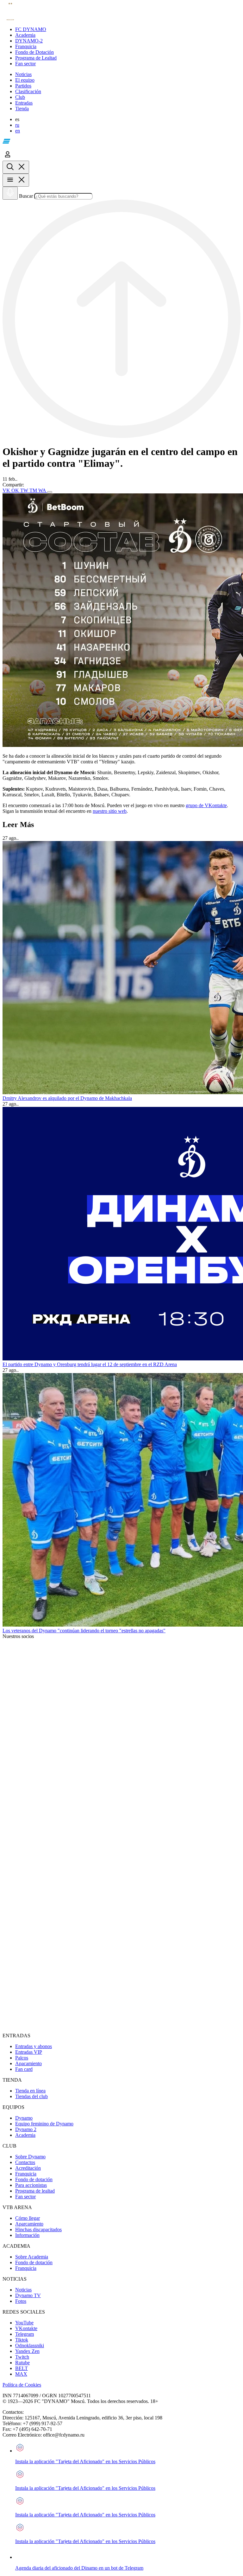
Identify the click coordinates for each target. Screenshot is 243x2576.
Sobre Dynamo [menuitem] (30, 2157)
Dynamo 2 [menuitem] (26, 2129)
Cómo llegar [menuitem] (28, 2218)
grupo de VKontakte (206, 805)
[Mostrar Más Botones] (50, 492)
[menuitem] (128, 29)
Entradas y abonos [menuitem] (34, 2046)
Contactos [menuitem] (25, 2162)
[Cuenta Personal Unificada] (8, 158)
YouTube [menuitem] (24, 2323)
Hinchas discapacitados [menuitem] (38, 2229)
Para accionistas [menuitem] (31, 2185)
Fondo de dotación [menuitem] (34, 2179)
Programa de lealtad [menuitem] (35, 2191)
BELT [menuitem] (22, 2368)
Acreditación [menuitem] (28, 2168)
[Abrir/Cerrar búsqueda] (16, 167)
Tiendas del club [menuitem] (31, 2096)
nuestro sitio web (110, 811)
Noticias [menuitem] (23, 2290)
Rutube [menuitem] (22, 2363)
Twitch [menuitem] (22, 2357)
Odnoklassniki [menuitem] (30, 2345)
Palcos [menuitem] (22, 2058)
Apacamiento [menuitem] (28, 2063)
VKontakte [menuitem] (26, 2328)
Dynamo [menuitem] (24, 2118)
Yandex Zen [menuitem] (27, 2351)
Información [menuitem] (27, 2235)
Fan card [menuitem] (24, 2069)
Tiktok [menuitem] (22, 2340)
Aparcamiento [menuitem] (29, 2224)
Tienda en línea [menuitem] (30, 2091)
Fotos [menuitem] (21, 2301)
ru (17, 125)
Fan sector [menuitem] (25, 2197)
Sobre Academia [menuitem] (32, 2257)
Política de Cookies (22, 2385)
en (18, 131)
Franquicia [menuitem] (26, 2174)
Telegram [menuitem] (25, 2334)
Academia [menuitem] (25, 2135)
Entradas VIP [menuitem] (29, 2052)
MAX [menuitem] (21, 2374)
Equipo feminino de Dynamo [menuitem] (44, 2124)
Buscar (26, 196)
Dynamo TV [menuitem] (28, 2295)
